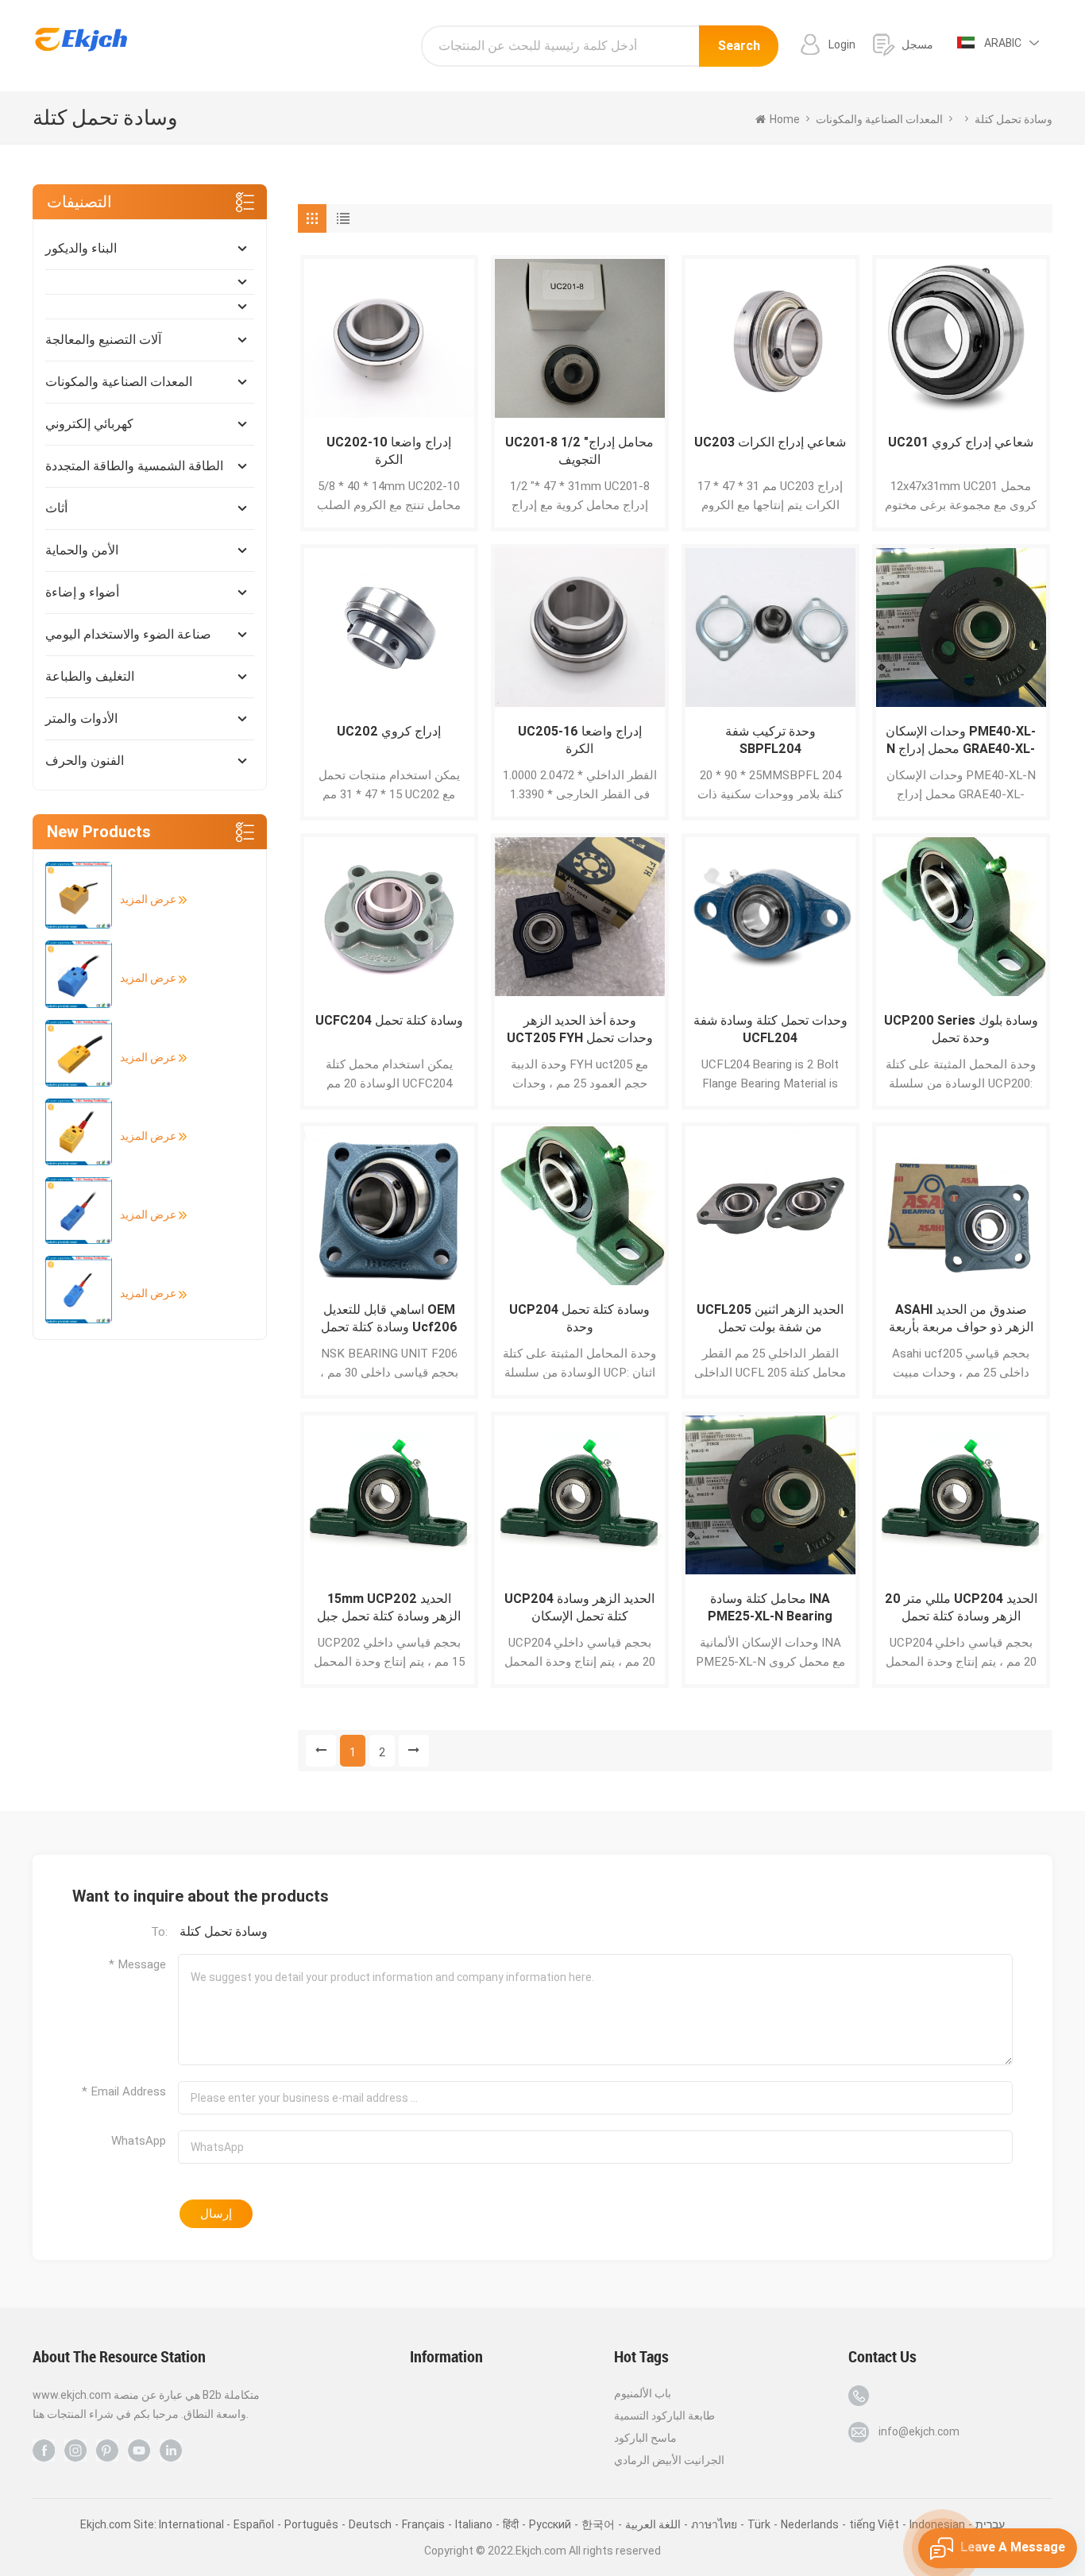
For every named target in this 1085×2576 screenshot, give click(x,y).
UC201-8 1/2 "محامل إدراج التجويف (579, 451)
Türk (759, 2524)
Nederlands (810, 2524)
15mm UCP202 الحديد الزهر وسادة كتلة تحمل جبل (389, 1607)
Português (311, 2524)
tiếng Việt (874, 2524)
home (785, 119)
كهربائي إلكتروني (89, 424)
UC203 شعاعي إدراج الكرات (770, 442)
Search (739, 46)
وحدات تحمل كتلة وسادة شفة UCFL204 (770, 1029)
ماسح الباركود (645, 2438)
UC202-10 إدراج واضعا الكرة (389, 451)
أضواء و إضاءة (82, 592)
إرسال (216, 2214)
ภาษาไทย (714, 2524)
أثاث (56, 508)
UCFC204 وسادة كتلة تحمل (389, 1020)
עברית (990, 2524)
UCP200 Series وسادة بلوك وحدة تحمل (961, 1029)
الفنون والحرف (85, 761)
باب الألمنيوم (643, 2393)
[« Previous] (321, 1751)
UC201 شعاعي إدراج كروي (961, 442)
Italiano (474, 2524)
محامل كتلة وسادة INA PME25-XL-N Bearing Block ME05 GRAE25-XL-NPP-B (770, 1608)
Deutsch (370, 2524)
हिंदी (511, 2524)
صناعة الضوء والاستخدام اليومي (128, 634)
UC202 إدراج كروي (389, 731)
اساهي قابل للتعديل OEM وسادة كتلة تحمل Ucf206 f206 (389, 1319)
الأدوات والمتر (81, 718)
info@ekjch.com (919, 2431)
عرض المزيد (149, 899)
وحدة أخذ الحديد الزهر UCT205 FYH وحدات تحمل (580, 1029)
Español (254, 2524)
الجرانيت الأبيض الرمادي (669, 2460)
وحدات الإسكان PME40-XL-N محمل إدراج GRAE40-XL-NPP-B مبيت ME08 (961, 741)
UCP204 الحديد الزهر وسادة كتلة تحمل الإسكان (579, 1607)
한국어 (598, 2524)
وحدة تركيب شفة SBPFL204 (770, 740)
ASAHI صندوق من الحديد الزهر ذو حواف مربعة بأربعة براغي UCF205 (961, 1319)
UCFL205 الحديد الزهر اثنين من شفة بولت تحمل (770, 1318)
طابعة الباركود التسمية (664, 2416)
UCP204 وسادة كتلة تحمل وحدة (579, 1318)
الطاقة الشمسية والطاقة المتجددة (134, 466)
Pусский (550, 2524)
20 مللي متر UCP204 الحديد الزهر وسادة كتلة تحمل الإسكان (961, 1608)
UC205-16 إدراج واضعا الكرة (580, 740)
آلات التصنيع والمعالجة (103, 340)
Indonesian (937, 2524)
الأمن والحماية (82, 550)
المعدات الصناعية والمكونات (119, 382)
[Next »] (414, 1751)
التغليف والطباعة (90, 676)
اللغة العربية (653, 2524)
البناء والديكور (81, 248)
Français (423, 2524)
